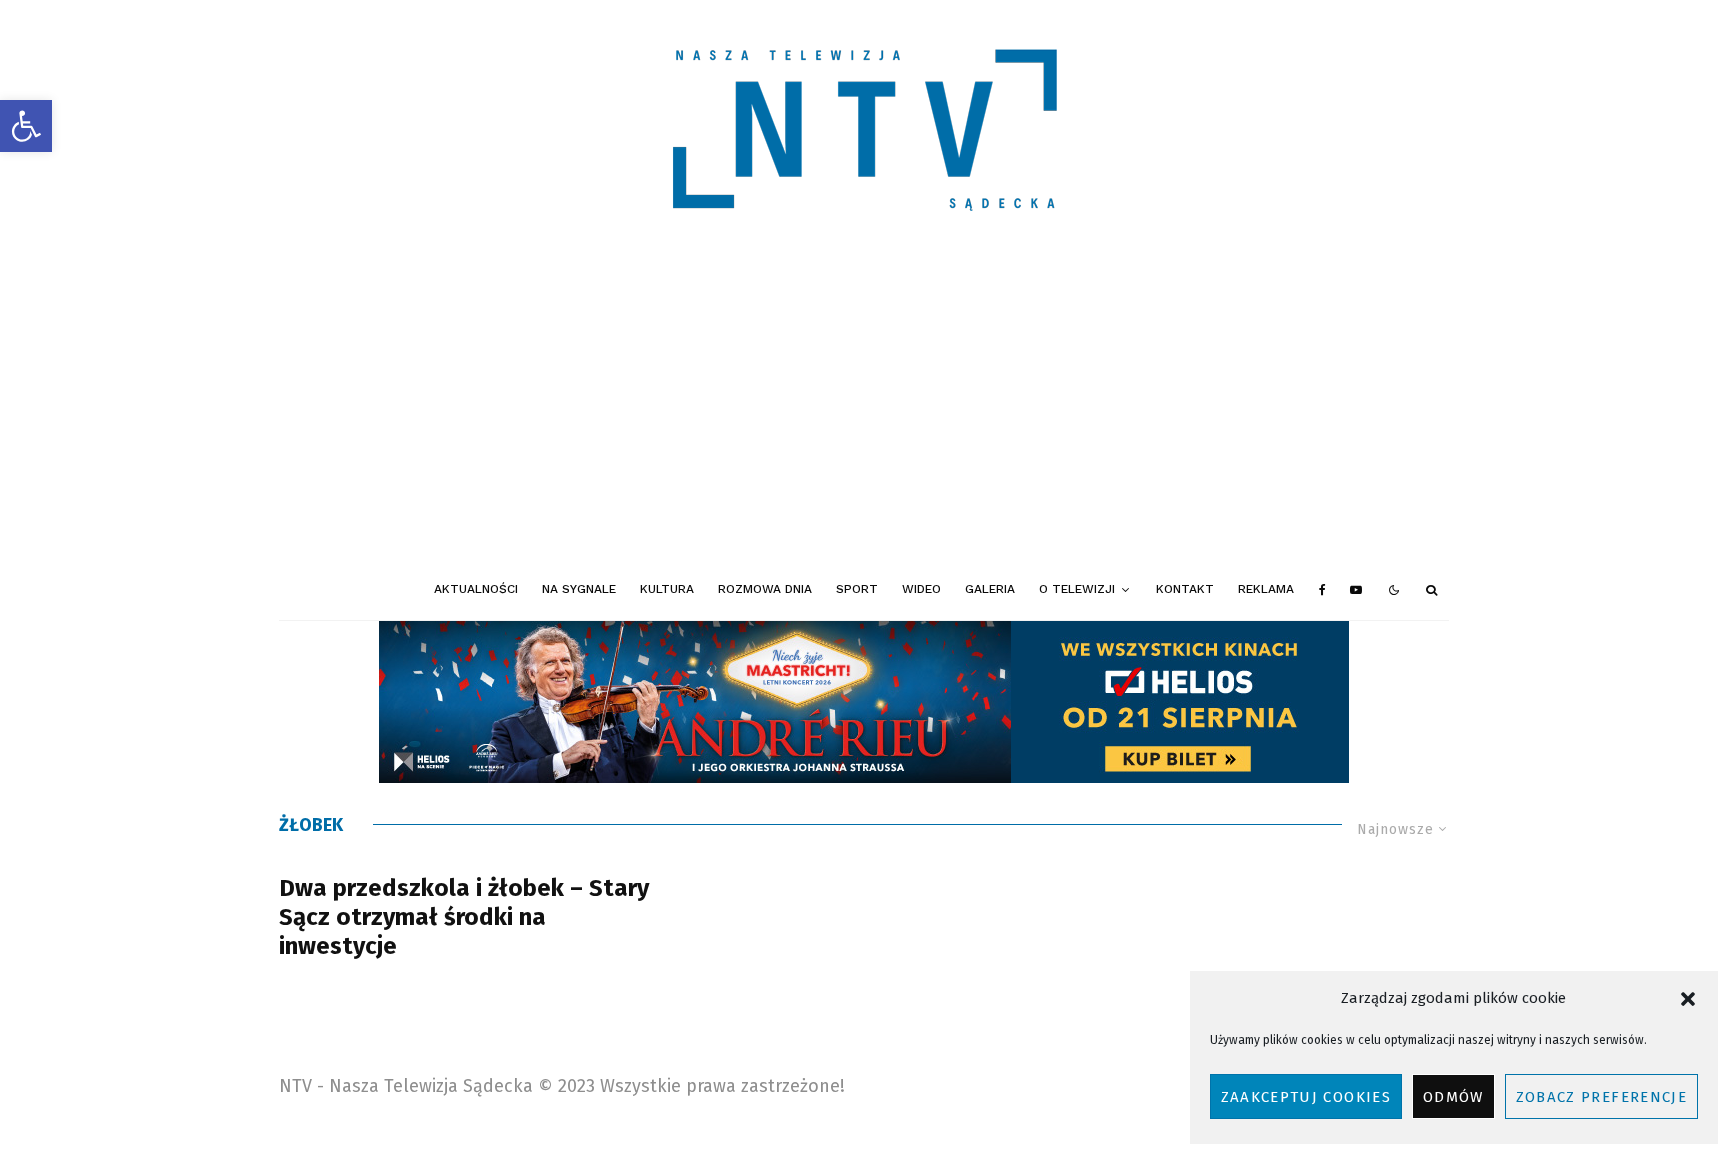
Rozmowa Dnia (765, 589)
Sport (857, 589)
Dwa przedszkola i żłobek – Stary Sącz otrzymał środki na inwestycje (464, 917)
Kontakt (1185, 589)
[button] (26, 126)
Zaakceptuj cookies (1306, 1097)
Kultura (667, 589)
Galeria (990, 589)
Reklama (1266, 589)
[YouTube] (1356, 590)
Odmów (1453, 1097)
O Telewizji (1077, 589)
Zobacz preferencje (1601, 1097)
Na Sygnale (579, 589)
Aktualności (476, 589)
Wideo (921, 589)
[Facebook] (1322, 590)
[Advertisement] (864, 410)
